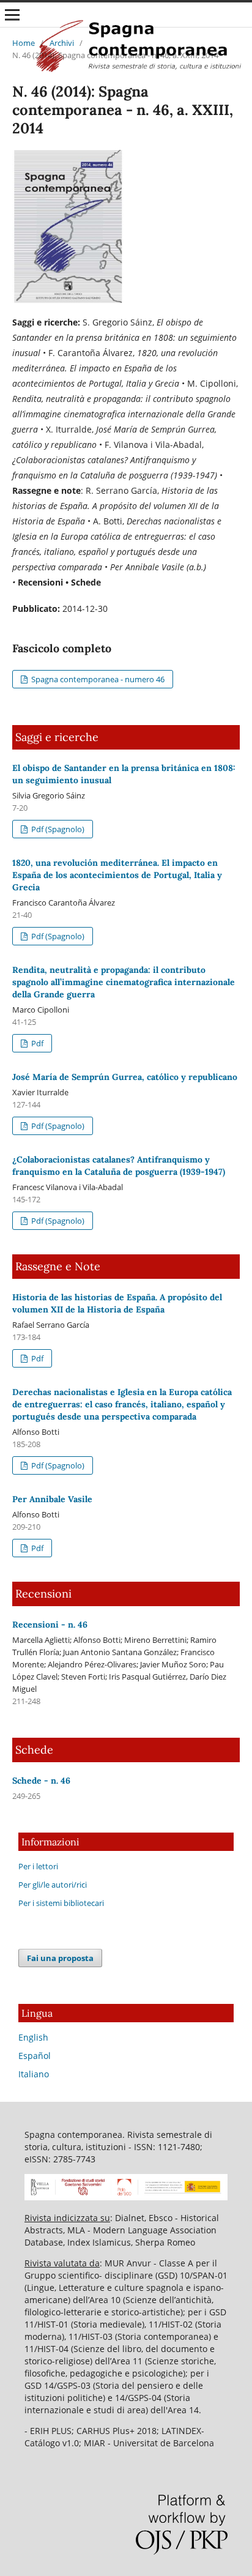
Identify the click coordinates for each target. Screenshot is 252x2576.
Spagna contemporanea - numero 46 (97, 679)
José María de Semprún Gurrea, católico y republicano (125, 1077)
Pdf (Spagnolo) (57, 829)
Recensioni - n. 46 (50, 1625)
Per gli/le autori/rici (53, 1885)
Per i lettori (38, 1866)
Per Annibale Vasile (52, 1499)
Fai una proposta (60, 1958)
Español (35, 2056)
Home (24, 43)
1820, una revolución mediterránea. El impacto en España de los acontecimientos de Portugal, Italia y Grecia (117, 875)
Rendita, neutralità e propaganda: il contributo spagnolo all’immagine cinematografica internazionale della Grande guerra (124, 982)
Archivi (62, 43)
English (33, 2037)
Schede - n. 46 (41, 1781)
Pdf (36, 1043)
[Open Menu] (12, 15)
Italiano (34, 2074)
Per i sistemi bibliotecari (61, 1903)
